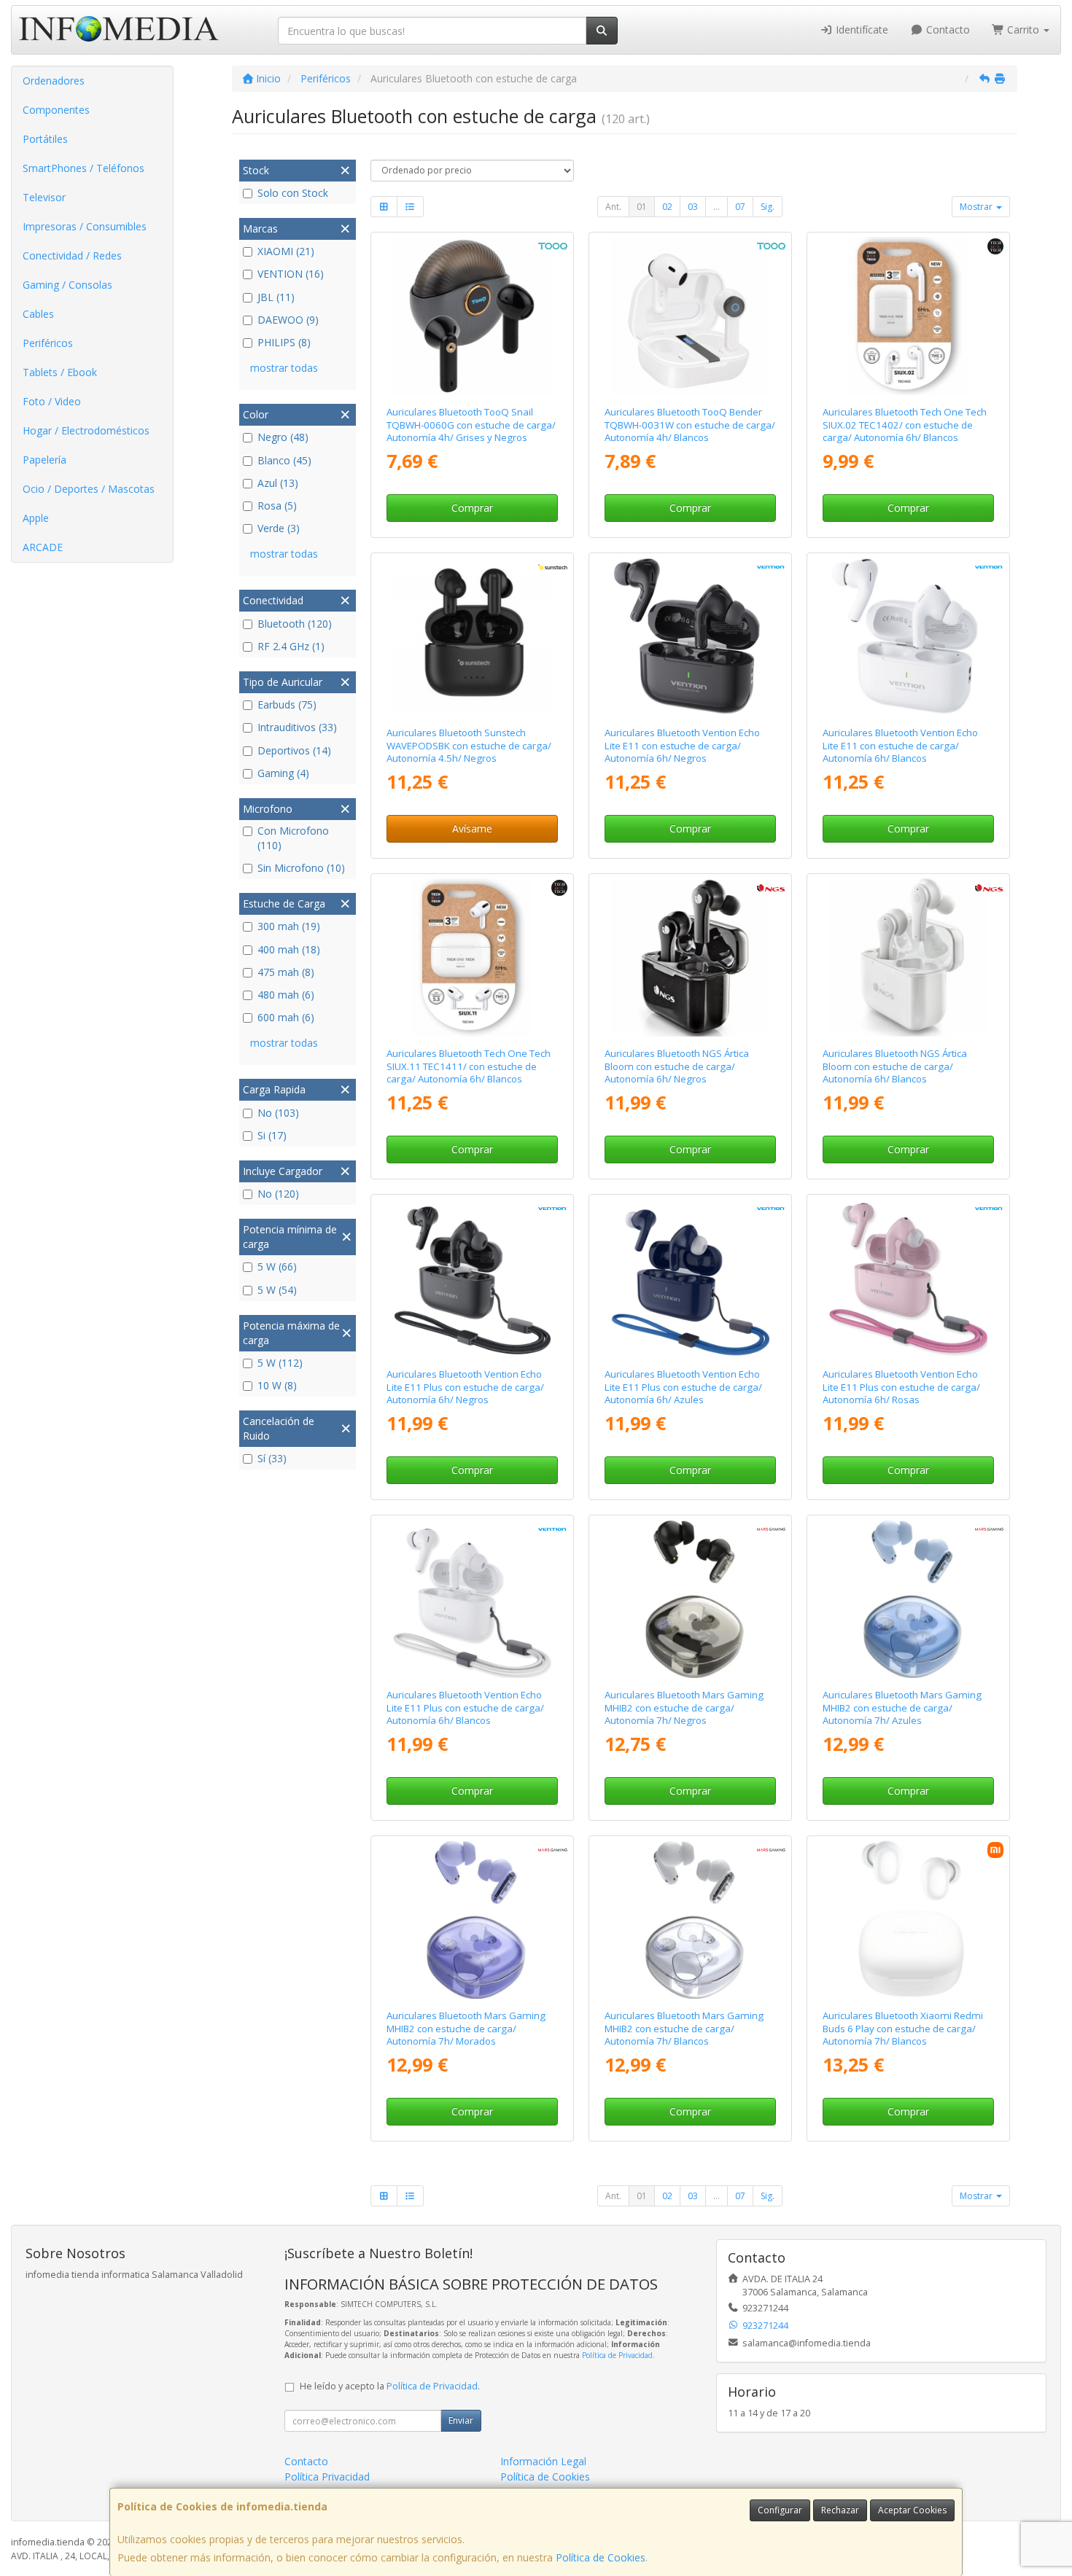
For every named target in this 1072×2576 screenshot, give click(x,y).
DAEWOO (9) (288, 320)
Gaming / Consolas (67, 285)
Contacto (947, 30)
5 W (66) (277, 1266)
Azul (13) (278, 483)
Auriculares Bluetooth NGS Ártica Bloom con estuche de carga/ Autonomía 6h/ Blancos (895, 1066)
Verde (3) (279, 528)
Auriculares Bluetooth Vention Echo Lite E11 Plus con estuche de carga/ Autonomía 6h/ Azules (683, 1387)
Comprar (472, 508)
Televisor (44, 197)
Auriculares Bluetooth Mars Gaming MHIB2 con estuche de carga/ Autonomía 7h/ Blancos (684, 2028)
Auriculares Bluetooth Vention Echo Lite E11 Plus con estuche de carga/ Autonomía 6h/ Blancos (465, 1707)
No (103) (278, 1113)
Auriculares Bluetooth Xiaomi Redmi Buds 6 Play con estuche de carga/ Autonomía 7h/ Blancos (903, 2028)
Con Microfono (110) (293, 838)
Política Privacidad (327, 2477)
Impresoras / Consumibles (85, 226)
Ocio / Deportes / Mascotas (89, 489)
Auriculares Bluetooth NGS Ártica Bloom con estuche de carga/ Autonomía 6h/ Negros (677, 1066)
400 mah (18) (289, 949)
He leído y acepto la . (390, 2386)
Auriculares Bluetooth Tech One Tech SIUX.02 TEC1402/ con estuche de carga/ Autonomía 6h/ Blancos (905, 425)
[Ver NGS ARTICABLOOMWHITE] (909, 958)
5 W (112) (280, 1363)
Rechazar (840, 2510)
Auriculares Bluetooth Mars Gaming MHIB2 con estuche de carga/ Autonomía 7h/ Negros (684, 1707)
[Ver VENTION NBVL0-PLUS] (691, 1279)
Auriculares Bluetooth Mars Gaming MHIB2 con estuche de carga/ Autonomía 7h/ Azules (902, 1707)
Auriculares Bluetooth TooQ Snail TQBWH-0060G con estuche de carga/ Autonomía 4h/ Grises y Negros (471, 425)
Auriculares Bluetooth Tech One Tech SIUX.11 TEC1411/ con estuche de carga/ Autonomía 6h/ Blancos (469, 1066)
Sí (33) (272, 1458)
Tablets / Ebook (60, 372)
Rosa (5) (277, 506)
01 (642, 207)
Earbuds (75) (287, 705)
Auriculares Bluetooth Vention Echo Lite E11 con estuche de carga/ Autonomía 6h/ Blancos (900, 745)
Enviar (461, 2420)
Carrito (1023, 30)
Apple (36, 518)
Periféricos (48, 343)
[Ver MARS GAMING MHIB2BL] (909, 1599)
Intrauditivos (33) (297, 727)
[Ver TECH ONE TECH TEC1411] (472, 958)
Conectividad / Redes (72, 255)
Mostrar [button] (977, 207)
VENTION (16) (291, 274)
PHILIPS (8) (284, 342)
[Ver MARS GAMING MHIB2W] (691, 1920)
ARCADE (43, 547)
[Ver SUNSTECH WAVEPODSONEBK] (472, 637)
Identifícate (861, 30)
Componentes (56, 110)
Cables (38, 314)
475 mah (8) (286, 972)
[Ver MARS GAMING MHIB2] (691, 1599)
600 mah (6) (286, 1017)
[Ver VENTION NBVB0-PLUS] (472, 1279)
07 (740, 207)
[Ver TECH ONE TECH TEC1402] (909, 316)
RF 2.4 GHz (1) (291, 646)
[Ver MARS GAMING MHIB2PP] (472, 1920)
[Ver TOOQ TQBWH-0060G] (472, 316)
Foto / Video (52, 401)
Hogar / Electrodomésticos (86, 430)
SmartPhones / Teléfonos (83, 168)
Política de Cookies (601, 2557)
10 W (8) (277, 1385)
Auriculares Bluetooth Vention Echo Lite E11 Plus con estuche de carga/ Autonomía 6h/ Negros (465, 1387)
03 (693, 207)
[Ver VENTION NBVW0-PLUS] (472, 1599)
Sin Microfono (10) (301, 868)
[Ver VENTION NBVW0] (909, 637)
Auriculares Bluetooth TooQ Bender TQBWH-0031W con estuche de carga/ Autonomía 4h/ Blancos (690, 425)
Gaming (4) (283, 773)
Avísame (472, 828)
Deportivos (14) (294, 750)
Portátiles (45, 139)
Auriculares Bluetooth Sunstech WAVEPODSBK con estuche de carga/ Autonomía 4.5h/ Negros (469, 745)
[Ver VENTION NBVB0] (691, 637)
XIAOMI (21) (286, 251)
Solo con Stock (293, 193)
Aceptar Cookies (912, 2510)
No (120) (278, 1194)
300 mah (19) (289, 926)
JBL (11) (276, 297)
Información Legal (543, 2461)
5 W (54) (277, 1290)
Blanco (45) (284, 460)
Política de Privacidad (617, 2355)
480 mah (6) (286, 995)
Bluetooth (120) (295, 624)
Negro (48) (283, 437)
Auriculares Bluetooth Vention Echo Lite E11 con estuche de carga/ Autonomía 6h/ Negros (682, 745)
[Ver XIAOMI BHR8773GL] (909, 1920)
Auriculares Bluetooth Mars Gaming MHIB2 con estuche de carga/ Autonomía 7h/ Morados (466, 2028)
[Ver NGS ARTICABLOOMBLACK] (691, 958)
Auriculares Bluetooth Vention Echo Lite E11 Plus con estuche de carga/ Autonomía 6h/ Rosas (901, 1387)
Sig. (768, 207)
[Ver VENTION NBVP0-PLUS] (909, 1279)
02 (667, 207)
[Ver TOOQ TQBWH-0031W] (691, 316)
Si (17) (272, 1135)
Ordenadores (54, 81)
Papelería (44, 460)
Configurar (780, 2510)
